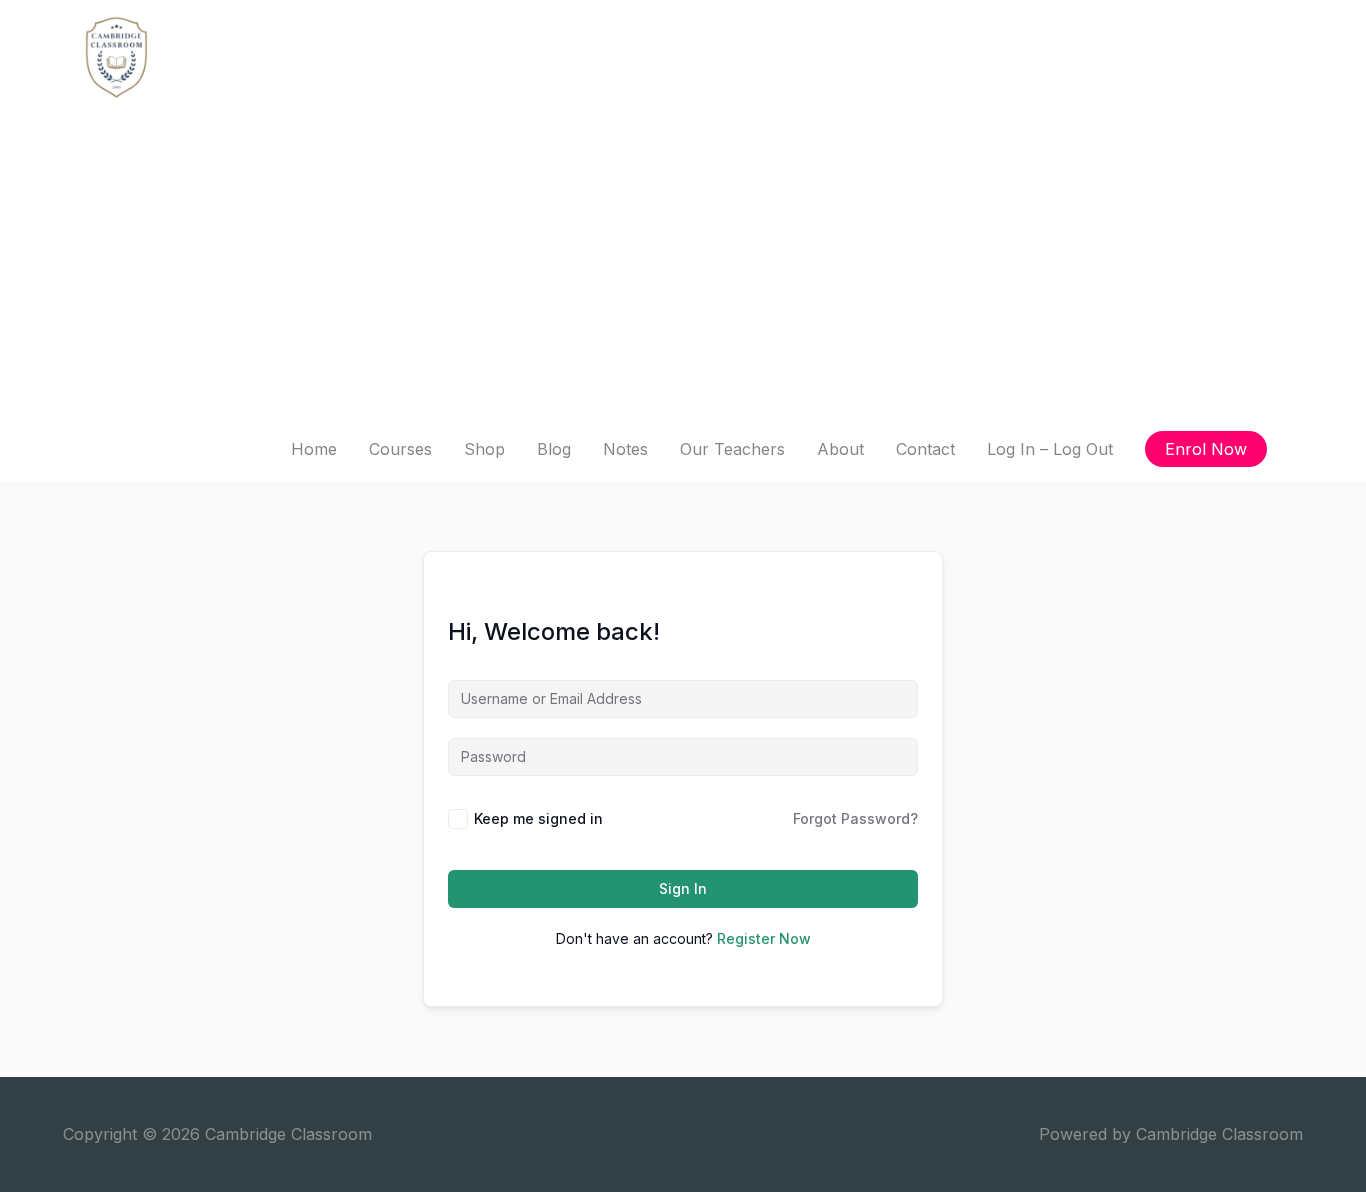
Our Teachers (732, 449)
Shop (484, 449)
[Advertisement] (683, 267)
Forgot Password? (855, 818)
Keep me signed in (538, 818)
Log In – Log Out (1050, 449)
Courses (400, 449)
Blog (554, 449)
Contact (925, 449)
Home (314, 449)
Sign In (683, 888)
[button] (1206, 449)
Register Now (764, 938)
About (840, 449)
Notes (625, 449)
